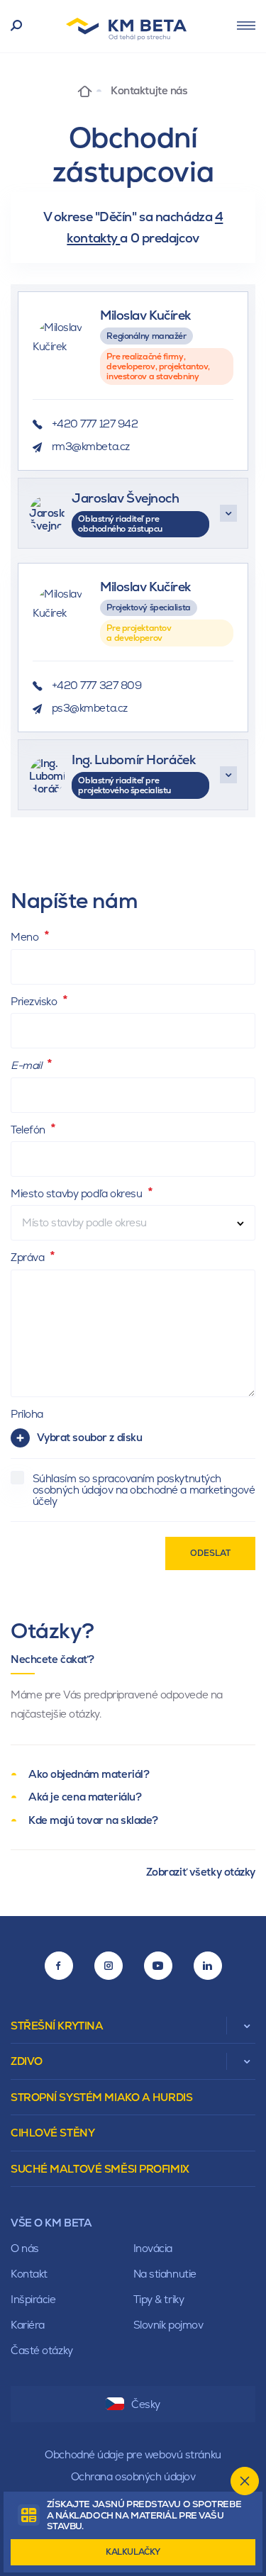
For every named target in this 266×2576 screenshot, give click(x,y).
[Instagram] (109, 1966)
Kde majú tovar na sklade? (93, 1820)
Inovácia (153, 2248)
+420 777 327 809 (97, 685)
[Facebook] (59, 1966)
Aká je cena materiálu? (85, 1797)
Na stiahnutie (165, 2274)
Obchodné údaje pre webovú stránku (133, 2454)
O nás (25, 2248)
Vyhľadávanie (17, 26)
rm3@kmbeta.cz (91, 446)
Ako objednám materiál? (89, 1774)
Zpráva (29, 1257)
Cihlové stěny (52, 2133)
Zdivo (27, 2061)
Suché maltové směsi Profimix (100, 2169)
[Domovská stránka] (85, 90)
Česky (146, 2404)
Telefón (29, 1130)
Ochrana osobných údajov (133, 2476)
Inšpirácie (33, 2299)
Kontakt (29, 2274)
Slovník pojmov (168, 2325)
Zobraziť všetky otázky (201, 1872)
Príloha (27, 1414)
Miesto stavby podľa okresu (78, 1193)
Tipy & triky (159, 2299)
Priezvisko (35, 1001)
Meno (26, 937)
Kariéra (28, 2325)
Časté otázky (42, 2350)
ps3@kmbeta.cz (90, 708)
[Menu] (246, 26)
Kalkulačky (133, 2552)
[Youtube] (158, 1966)
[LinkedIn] (208, 1966)
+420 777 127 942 (95, 424)
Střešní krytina (57, 2026)
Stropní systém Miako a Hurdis (101, 2097)
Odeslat (210, 1553)
